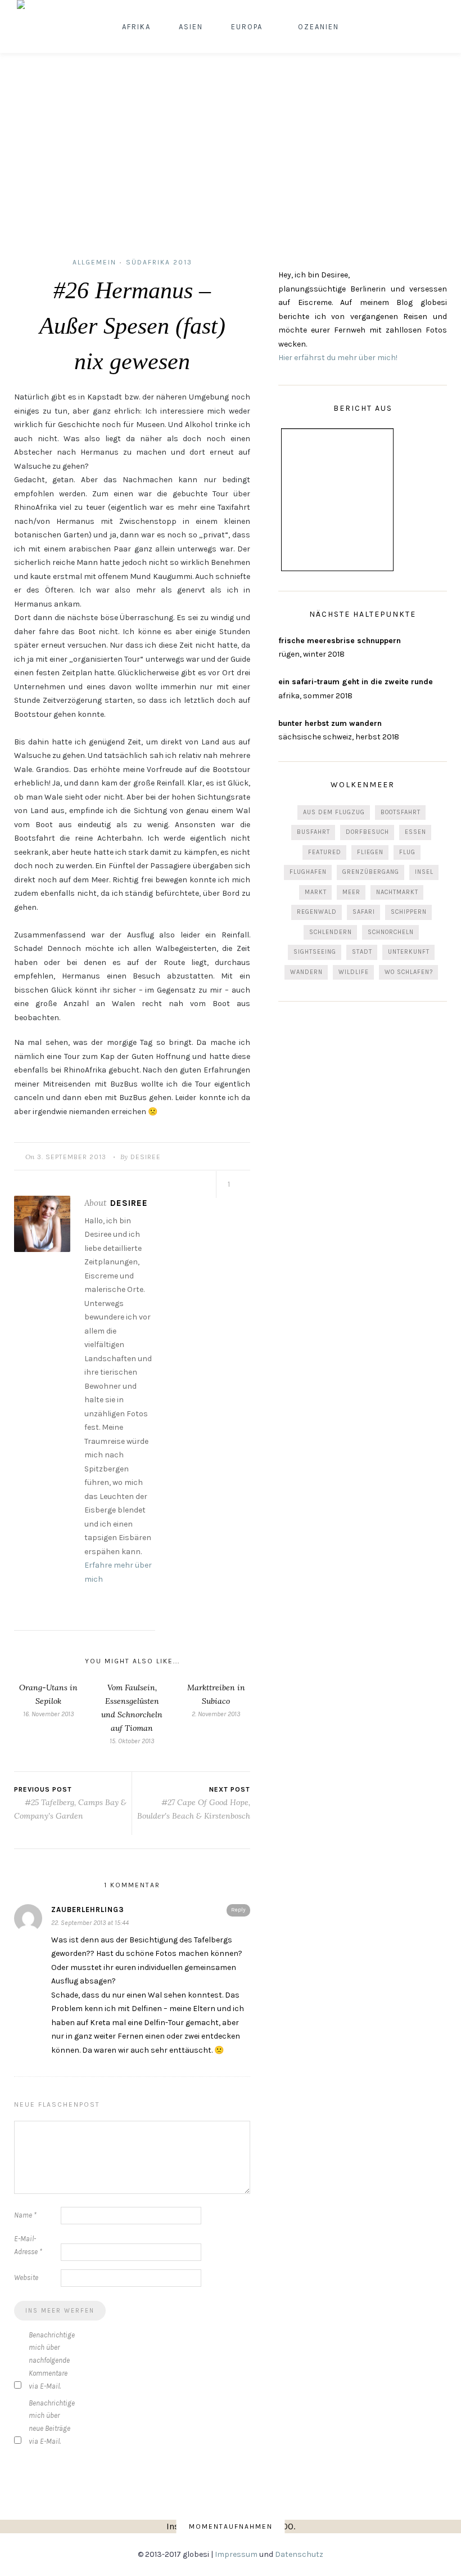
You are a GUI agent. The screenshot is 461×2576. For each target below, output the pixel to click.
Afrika (136, 27)
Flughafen (308, 872)
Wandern (306, 972)
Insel (424, 872)
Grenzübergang (371, 872)
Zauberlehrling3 (88, 1909)
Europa (247, 27)
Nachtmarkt (397, 892)
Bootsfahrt (401, 812)
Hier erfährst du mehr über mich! (338, 358)
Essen (415, 832)
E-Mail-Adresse (28, 2245)
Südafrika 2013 (159, 262)
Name (25, 2215)
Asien (191, 27)
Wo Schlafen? (409, 972)
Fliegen (370, 852)
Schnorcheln (391, 932)
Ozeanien (318, 27)
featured (325, 852)
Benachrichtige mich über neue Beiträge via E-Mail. (51, 2422)
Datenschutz (299, 2554)
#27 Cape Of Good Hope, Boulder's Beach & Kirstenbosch (194, 1809)
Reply (238, 1910)
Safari (364, 912)
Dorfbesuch (367, 832)
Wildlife (354, 972)
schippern (409, 912)
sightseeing (315, 952)
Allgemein (94, 262)
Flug (407, 852)
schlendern (331, 932)
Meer (351, 892)
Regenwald (317, 912)
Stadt (362, 952)
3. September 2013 (72, 1157)
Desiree (146, 1157)
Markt (316, 892)
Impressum (236, 2554)
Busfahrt (313, 832)
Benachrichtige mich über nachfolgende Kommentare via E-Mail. (51, 2360)
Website (26, 2277)
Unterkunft (409, 952)
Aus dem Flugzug (334, 812)
